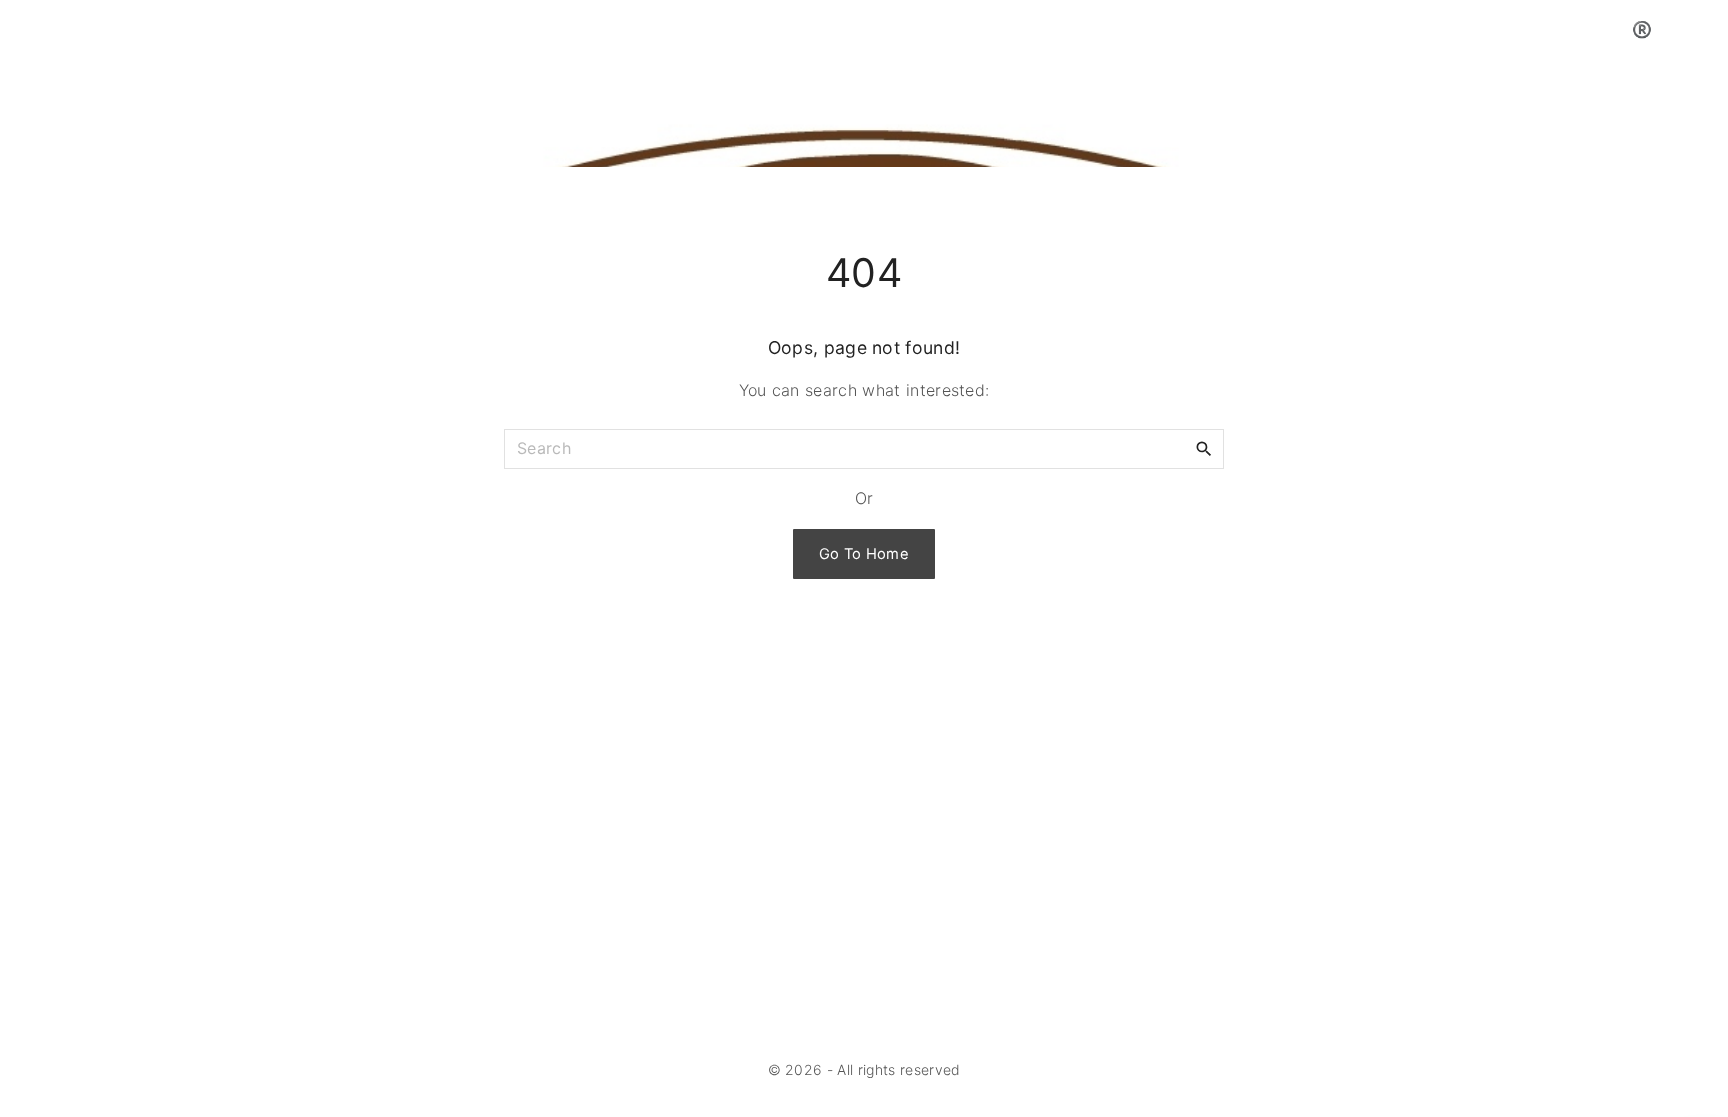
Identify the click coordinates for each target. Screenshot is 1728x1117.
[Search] (1204, 448)
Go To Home (864, 554)
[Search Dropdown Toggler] (1704, 29)
